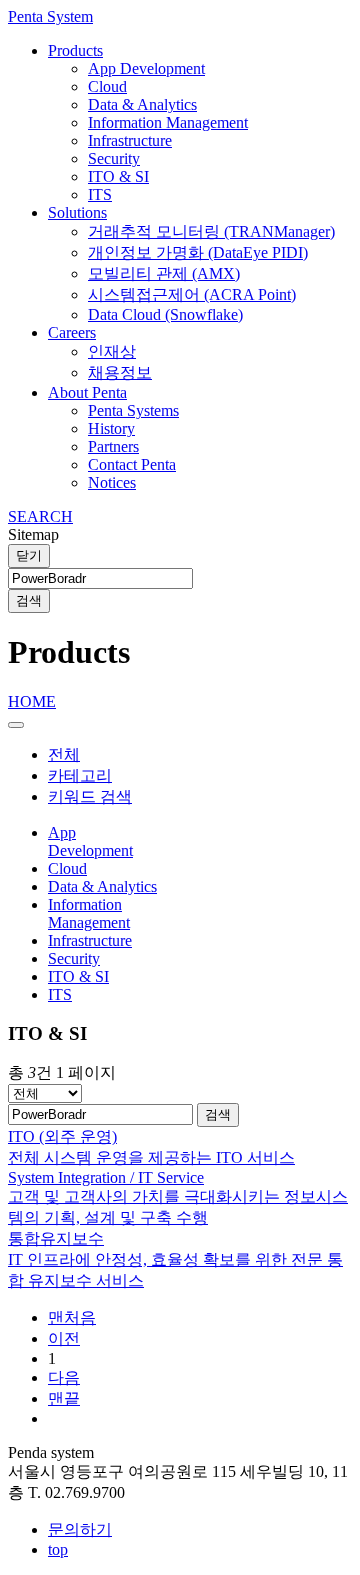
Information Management (168, 122)
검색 (29, 600)
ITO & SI (118, 176)
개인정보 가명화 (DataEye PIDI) (198, 252)
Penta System (50, 16)
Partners (113, 446)
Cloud (107, 86)
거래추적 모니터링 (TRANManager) (211, 231)
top (58, 1549)
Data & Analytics (142, 104)
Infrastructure (130, 140)
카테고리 (80, 775)
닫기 (29, 555)
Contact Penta (132, 464)
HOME (32, 701)
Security (114, 158)
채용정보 (120, 372)
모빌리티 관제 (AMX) (164, 273)
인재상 (112, 351)
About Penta (87, 392)
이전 (64, 1338)
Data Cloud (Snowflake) (165, 314)
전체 (64, 754)
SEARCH (40, 516)
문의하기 (80, 1529)
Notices (112, 482)
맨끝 (64, 1398)
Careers (72, 332)
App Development (146, 68)
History (111, 428)
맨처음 (72, 1317)
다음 (64, 1377)
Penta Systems (133, 410)
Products (75, 50)
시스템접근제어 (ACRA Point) (192, 294)
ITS (100, 194)
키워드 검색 (90, 796)
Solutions (77, 212)
